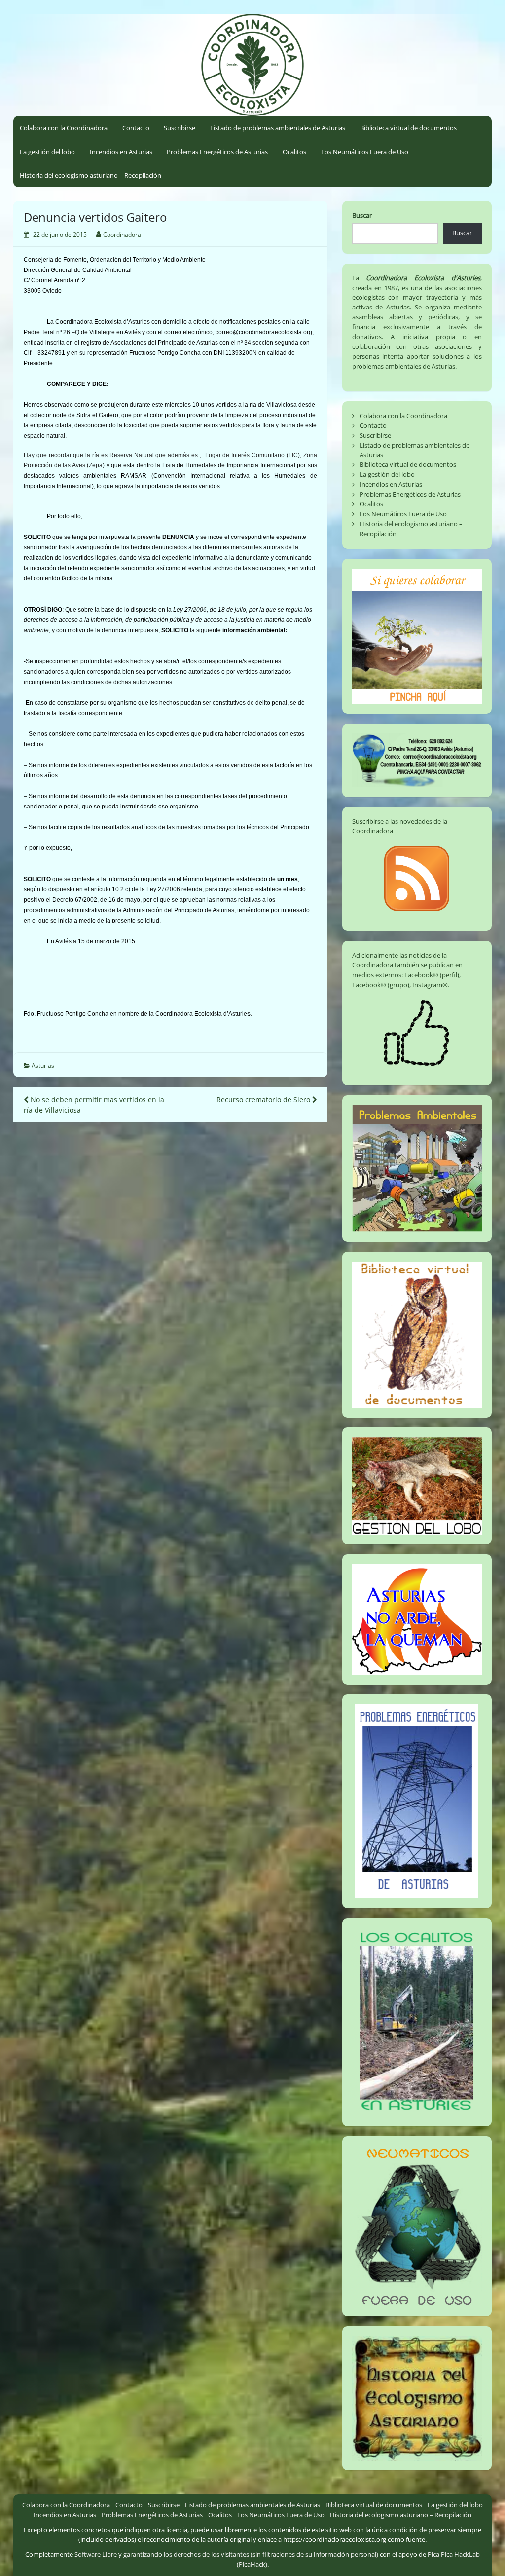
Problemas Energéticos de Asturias (217, 152)
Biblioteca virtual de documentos (408, 128)
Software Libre (96, 2554)
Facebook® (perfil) (432, 975)
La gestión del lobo (47, 152)
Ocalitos (294, 152)
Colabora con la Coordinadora (64, 128)
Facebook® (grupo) (381, 985)
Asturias (43, 1065)
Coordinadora (122, 235)
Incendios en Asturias (121, 152)
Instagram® (430, 985)
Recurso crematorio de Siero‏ (264, 1099)
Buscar (362, 215)
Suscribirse (180, 128)
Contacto (136, 128)
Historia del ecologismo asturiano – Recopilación (90, 175)
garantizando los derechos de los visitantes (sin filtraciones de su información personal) (251, 2554)
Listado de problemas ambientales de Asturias (278, 128)
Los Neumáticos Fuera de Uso (365, 152)
